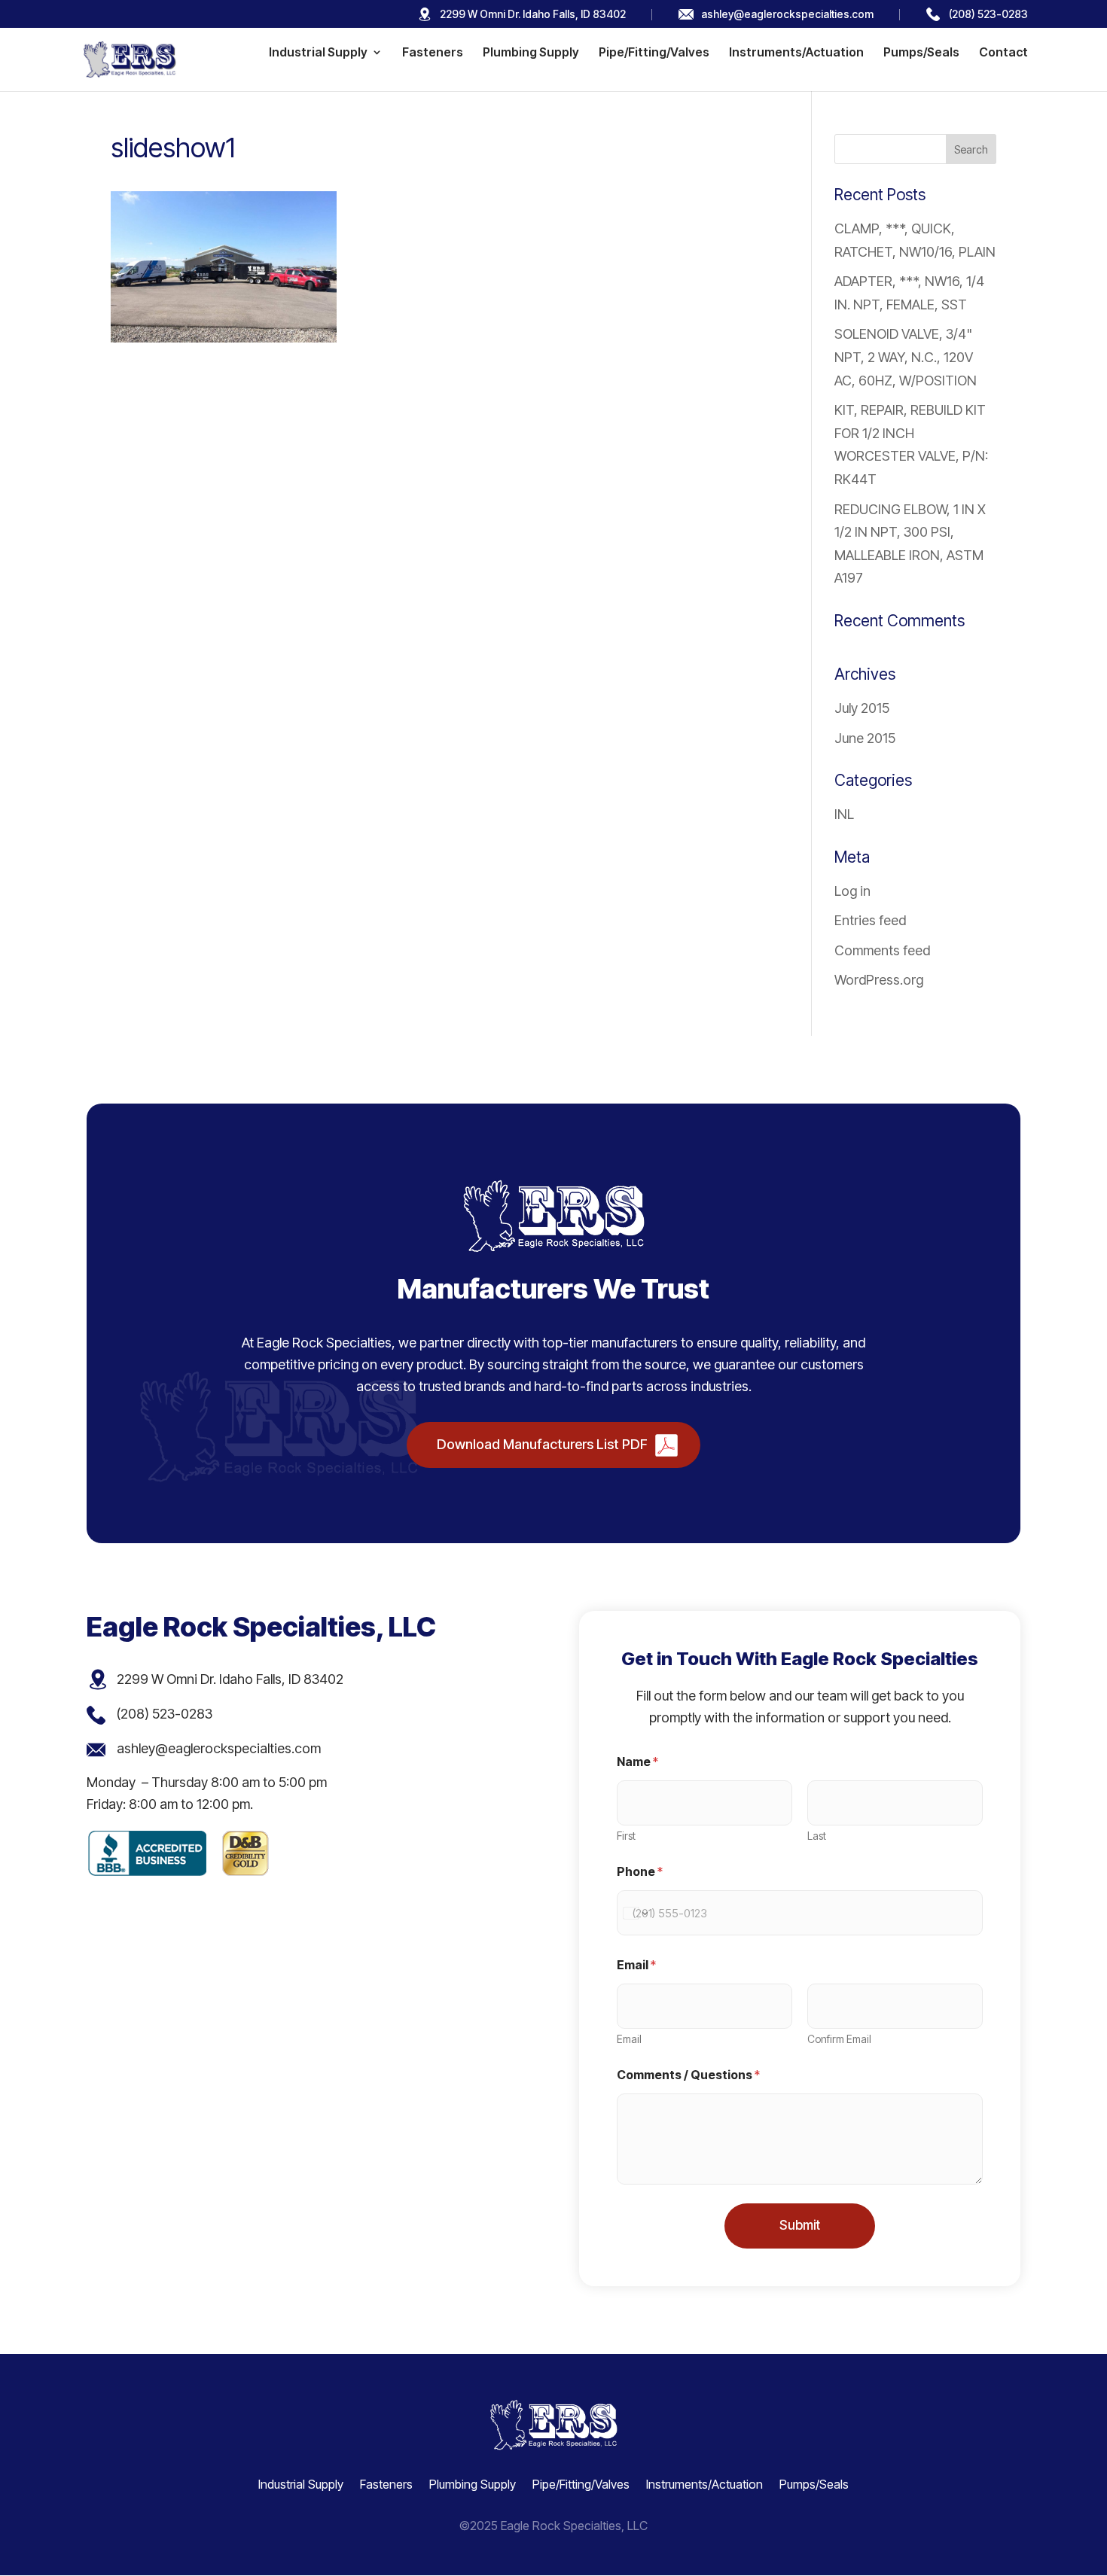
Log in (852, 891)
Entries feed (870, 920)
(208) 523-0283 (988, 14)
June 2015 (865, 738)
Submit (800, 2225)
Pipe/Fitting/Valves (654, 53)
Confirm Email (839, 2039)
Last (817, 1836)
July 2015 (862, 708)
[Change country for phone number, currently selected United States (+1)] (634, 1913)
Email (629, 2039)
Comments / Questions (688, 2075)
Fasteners (433, 53)
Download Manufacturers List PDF (542, 1444)
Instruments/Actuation (796, 53)
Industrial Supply (318, 53)
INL (844, 814)
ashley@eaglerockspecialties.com (787, 14)
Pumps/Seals (921, 53)
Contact (1003, 53)
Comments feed (882, 950)
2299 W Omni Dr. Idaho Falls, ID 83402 (533, 14)
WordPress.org (879, 980)
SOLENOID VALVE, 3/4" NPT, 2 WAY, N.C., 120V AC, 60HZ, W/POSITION (906, 357)
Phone (640, 1872)
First (626, 1836)
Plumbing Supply (531, 53)
